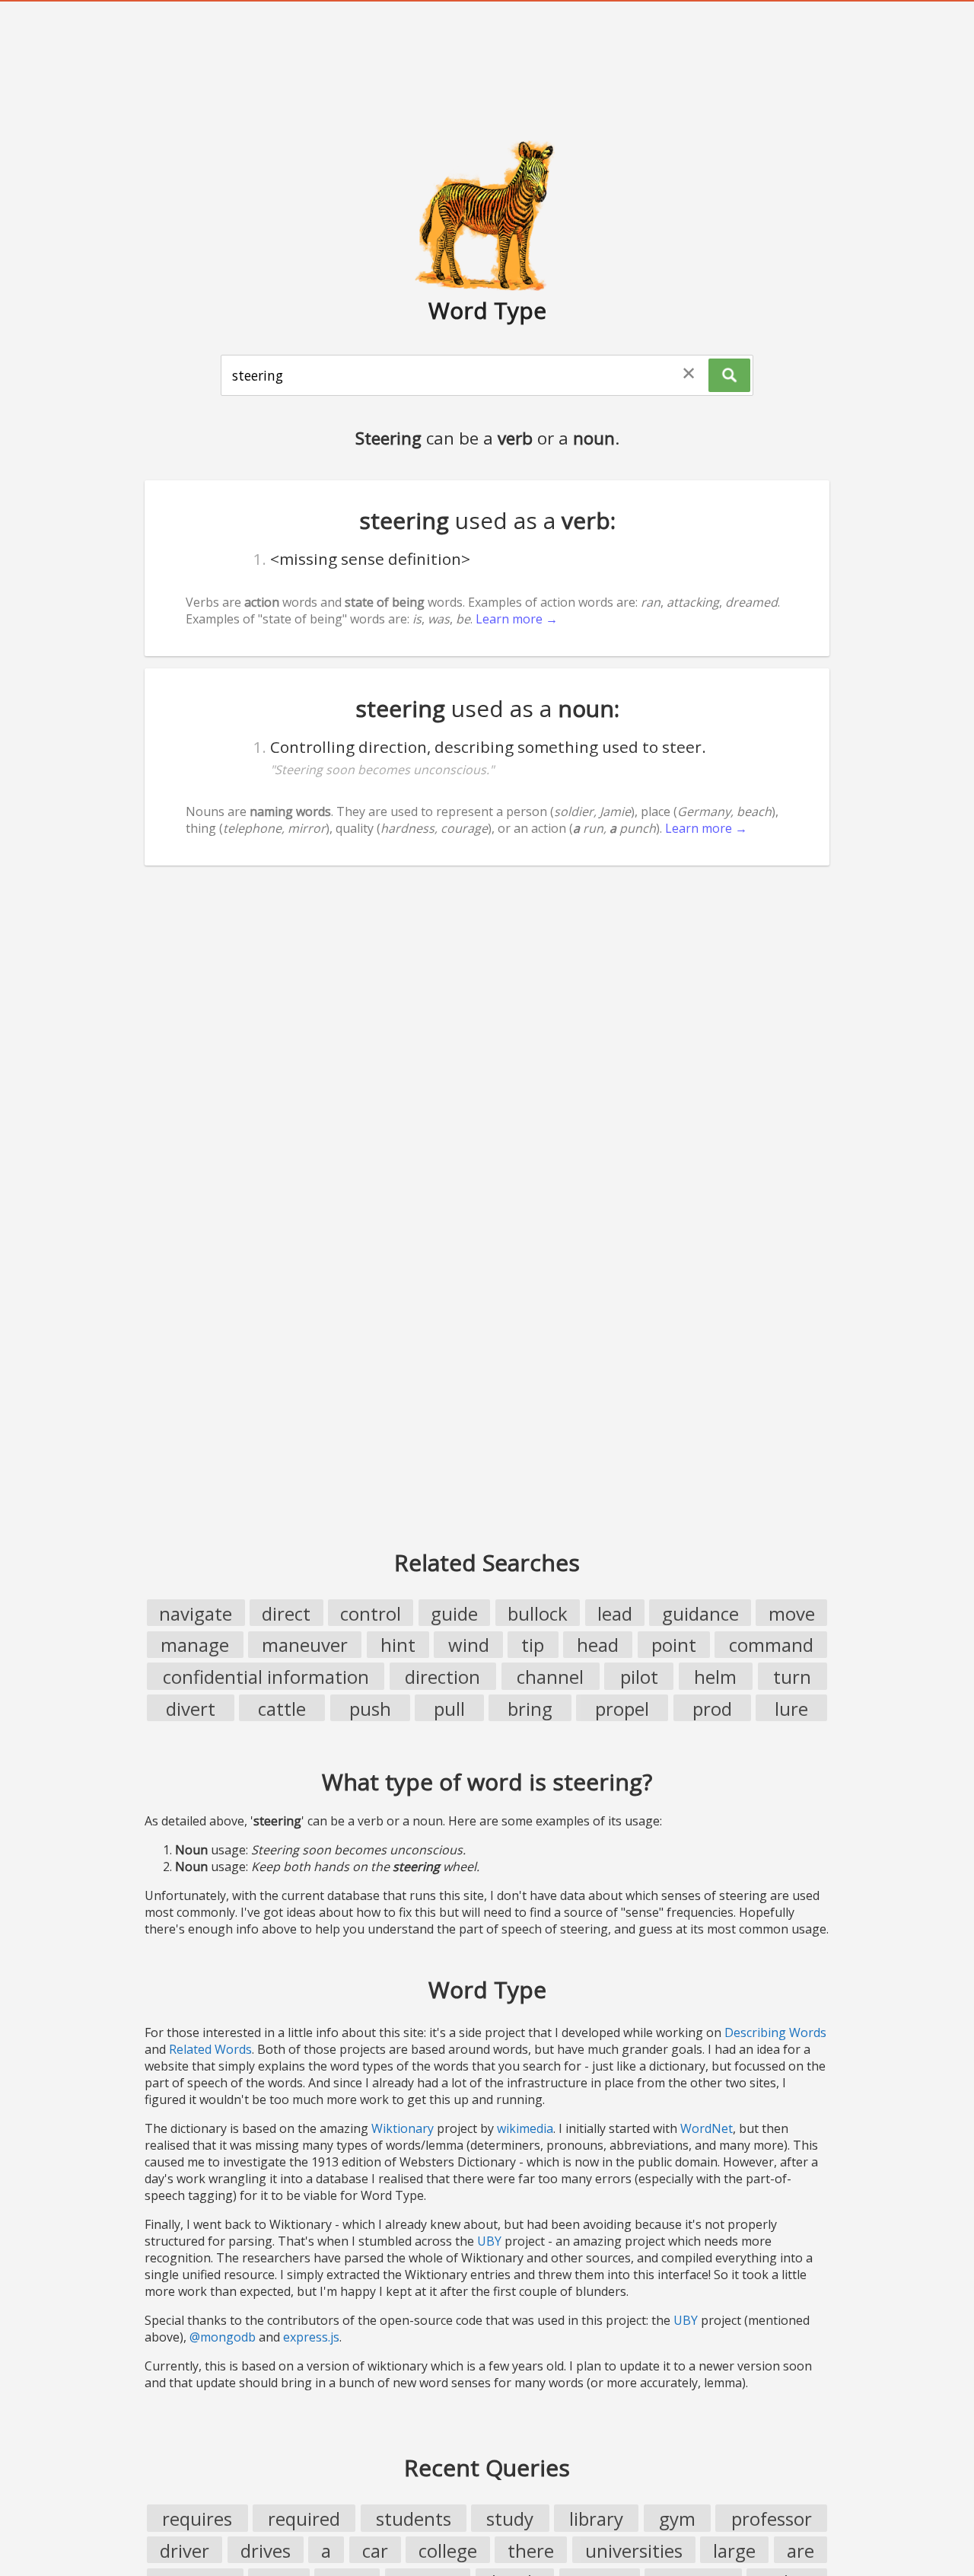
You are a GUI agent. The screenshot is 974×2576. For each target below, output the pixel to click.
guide (454, 1613)
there (531, 2550)
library (596, 2519)
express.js (311, 2337)
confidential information (266, 1677)
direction (442, 1677)
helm (715, 1677)
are (801, 2550)
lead (615, 1613)
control (371, 1613)
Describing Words (775, 2032)
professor (772, 2519)
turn (792, 1677)
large (734, 2550)
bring (530, 1709)
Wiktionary (403, 2128)
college (448, 2550)
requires (197, 2519)
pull (449, 1709)
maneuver (305, 1645)
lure (791, 1709)
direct (286, 1613)
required (304, 2519)
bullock (538, 1613)
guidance (700, 1613)
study (510, 2519)
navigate (196, 1613)
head (598, 1645)
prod (712, 1709)
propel (622, 1709)
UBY (489, 2241)
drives (266, 2550)
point (674, 1645)
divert (191, 1709)
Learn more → (517, 619)
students (414, 2519)
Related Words (210, 2049)
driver (185, 2550)
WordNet (707, 2128)
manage (195, 1645)
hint (398, 1645)
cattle (282, 1709)
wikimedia (525, 2128)
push (370, 1709)
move (792, 1613)
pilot (639, 1677)
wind (469, 1645)
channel (550, 1677)
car (375, 2550)
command (771, 1645)
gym (677, 2519)
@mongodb (223, 2337)
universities (634, 2550)
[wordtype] (487, 215)
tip (533, 1645)
